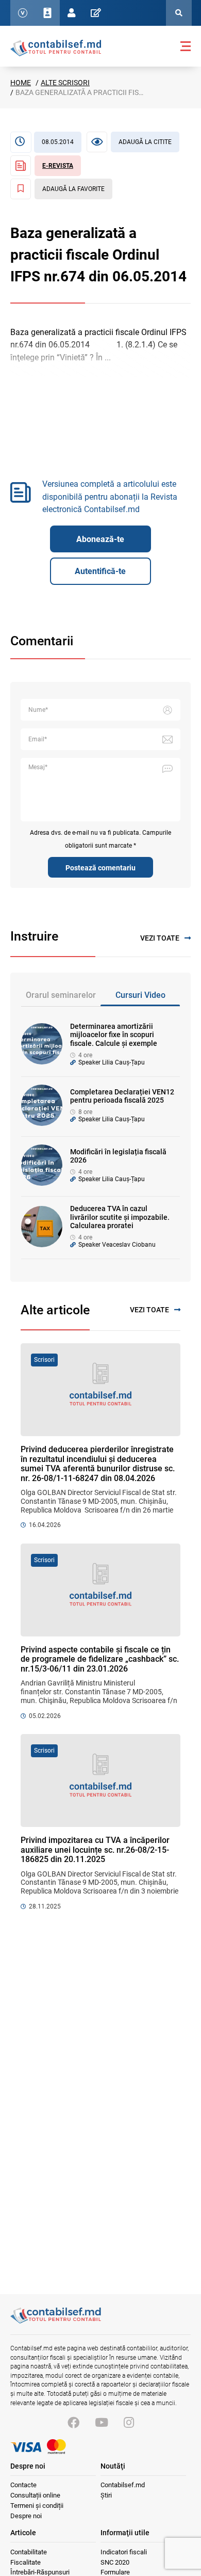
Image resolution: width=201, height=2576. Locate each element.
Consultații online (35, 2495)
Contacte (23, 2485)
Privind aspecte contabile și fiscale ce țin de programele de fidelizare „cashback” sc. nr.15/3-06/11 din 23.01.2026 (100, 1659)
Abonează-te (100, 539)
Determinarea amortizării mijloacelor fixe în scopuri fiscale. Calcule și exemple (114, 1035)
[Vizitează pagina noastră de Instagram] (129, 2423)
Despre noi (26, 2516)
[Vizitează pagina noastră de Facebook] (73, 2423)
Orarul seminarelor (61, 995)
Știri (106, 2495)
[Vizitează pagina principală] (56, 47)
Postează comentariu (100, 868)
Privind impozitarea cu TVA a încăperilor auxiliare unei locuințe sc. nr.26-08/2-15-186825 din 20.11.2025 (95, 1850)
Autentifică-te (100, 571)
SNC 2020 (115, 2562)
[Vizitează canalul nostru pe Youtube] (102, 2423)
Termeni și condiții (37, 2506)
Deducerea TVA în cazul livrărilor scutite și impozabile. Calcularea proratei (120, 1217)
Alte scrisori (65, 83)
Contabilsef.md (123, 2485)
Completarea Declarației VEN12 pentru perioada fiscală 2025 (122, 1096)
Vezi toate (160, 938)
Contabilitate (29, 2552)
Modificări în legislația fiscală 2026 (118, 1156)
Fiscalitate (26, 2562)
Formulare (115, 2572)
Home (21, 83)
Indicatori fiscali (124, 2552)
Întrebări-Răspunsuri (40, 2572)
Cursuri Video (140, 995)
